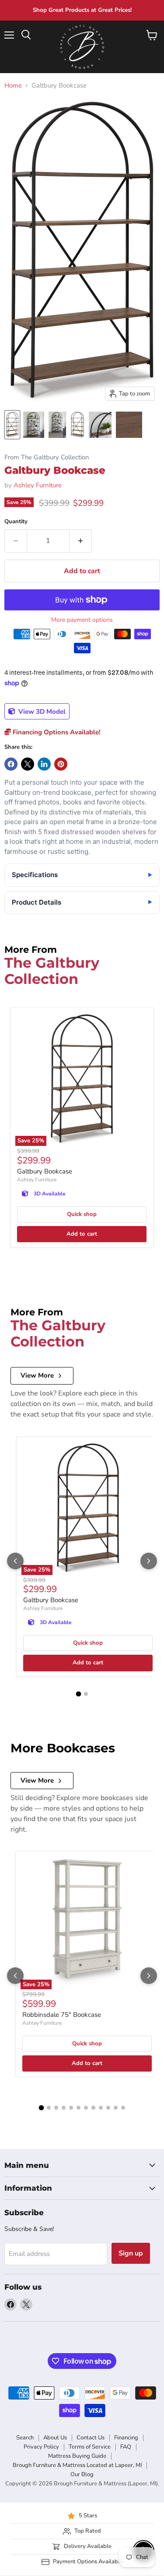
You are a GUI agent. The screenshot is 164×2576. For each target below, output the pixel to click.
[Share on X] (28, 764)
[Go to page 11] (116, 2108)
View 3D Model (41, 712)
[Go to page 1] (78, 1694)
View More (37, 1375)
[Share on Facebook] (11, 764)
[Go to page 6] (79, 2108)
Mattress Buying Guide (77, 2456)
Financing (126, 2438)
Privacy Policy (41, 2447)
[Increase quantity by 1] (81, 541)
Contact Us (91, 2438)
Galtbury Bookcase (45, 1171)
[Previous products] (15, 1561)
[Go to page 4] (64, 2108)
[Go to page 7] (86, 2108)
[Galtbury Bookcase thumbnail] (12, 425)
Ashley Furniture (38, 485)
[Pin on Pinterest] (61, 764)
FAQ (126, 2447)
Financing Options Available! (56, 732)
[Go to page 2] (86, 1694)
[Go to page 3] (56, 2108)
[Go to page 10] (108, 2108)
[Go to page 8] (93, 2108)
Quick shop (82, 1214)
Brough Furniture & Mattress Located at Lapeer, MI (77, 2465)
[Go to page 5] (71, 2108)
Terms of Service (90, 2447)
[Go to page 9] (101, 2108)
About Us (55, 2438)
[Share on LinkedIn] (44, 764)
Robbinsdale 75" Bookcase (62, 2015)
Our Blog (82, 2474)
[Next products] (149, 1561)
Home (13, 86)
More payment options (82, 620)
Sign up (131, 2253)
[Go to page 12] (123, 2108)
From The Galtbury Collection (47, 457)
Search (25, 2438)
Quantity (16, 522)
